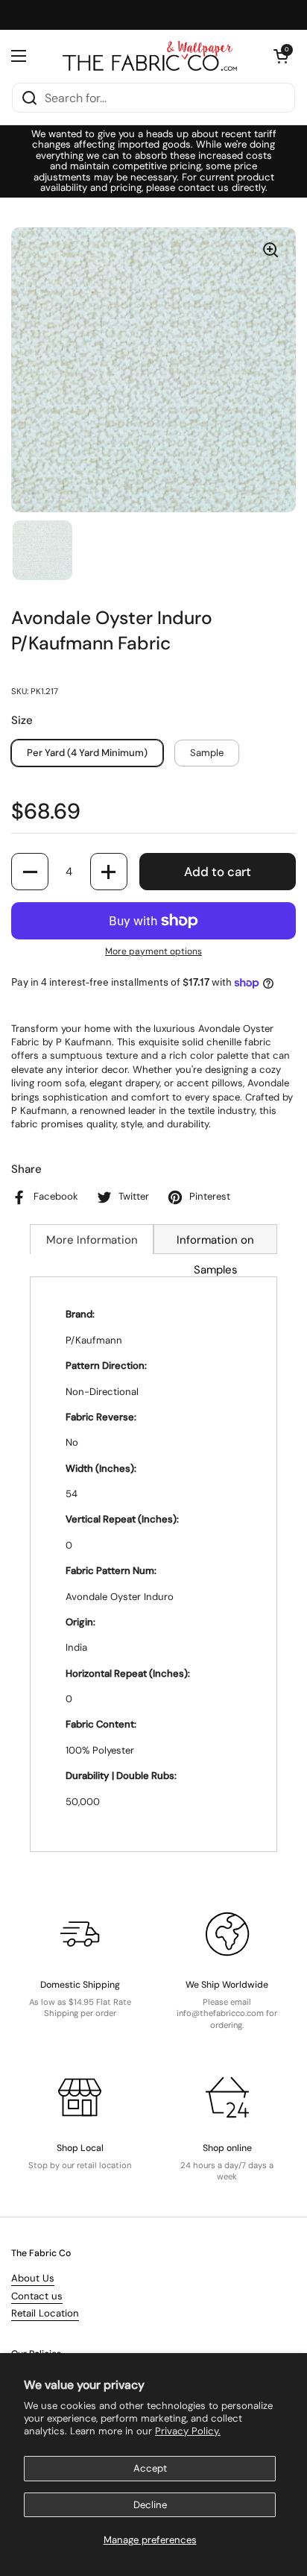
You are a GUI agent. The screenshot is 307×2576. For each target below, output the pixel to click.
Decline (150, 2505)
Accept (150, 2468)
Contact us (37, 2296)
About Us (33, 2278)
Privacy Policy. (188, 2431)
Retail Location (45, 2313)
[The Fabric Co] (150, 56)
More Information (92, 1240)
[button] (281, 56)
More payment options (153, 951)
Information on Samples (215, 1243)
